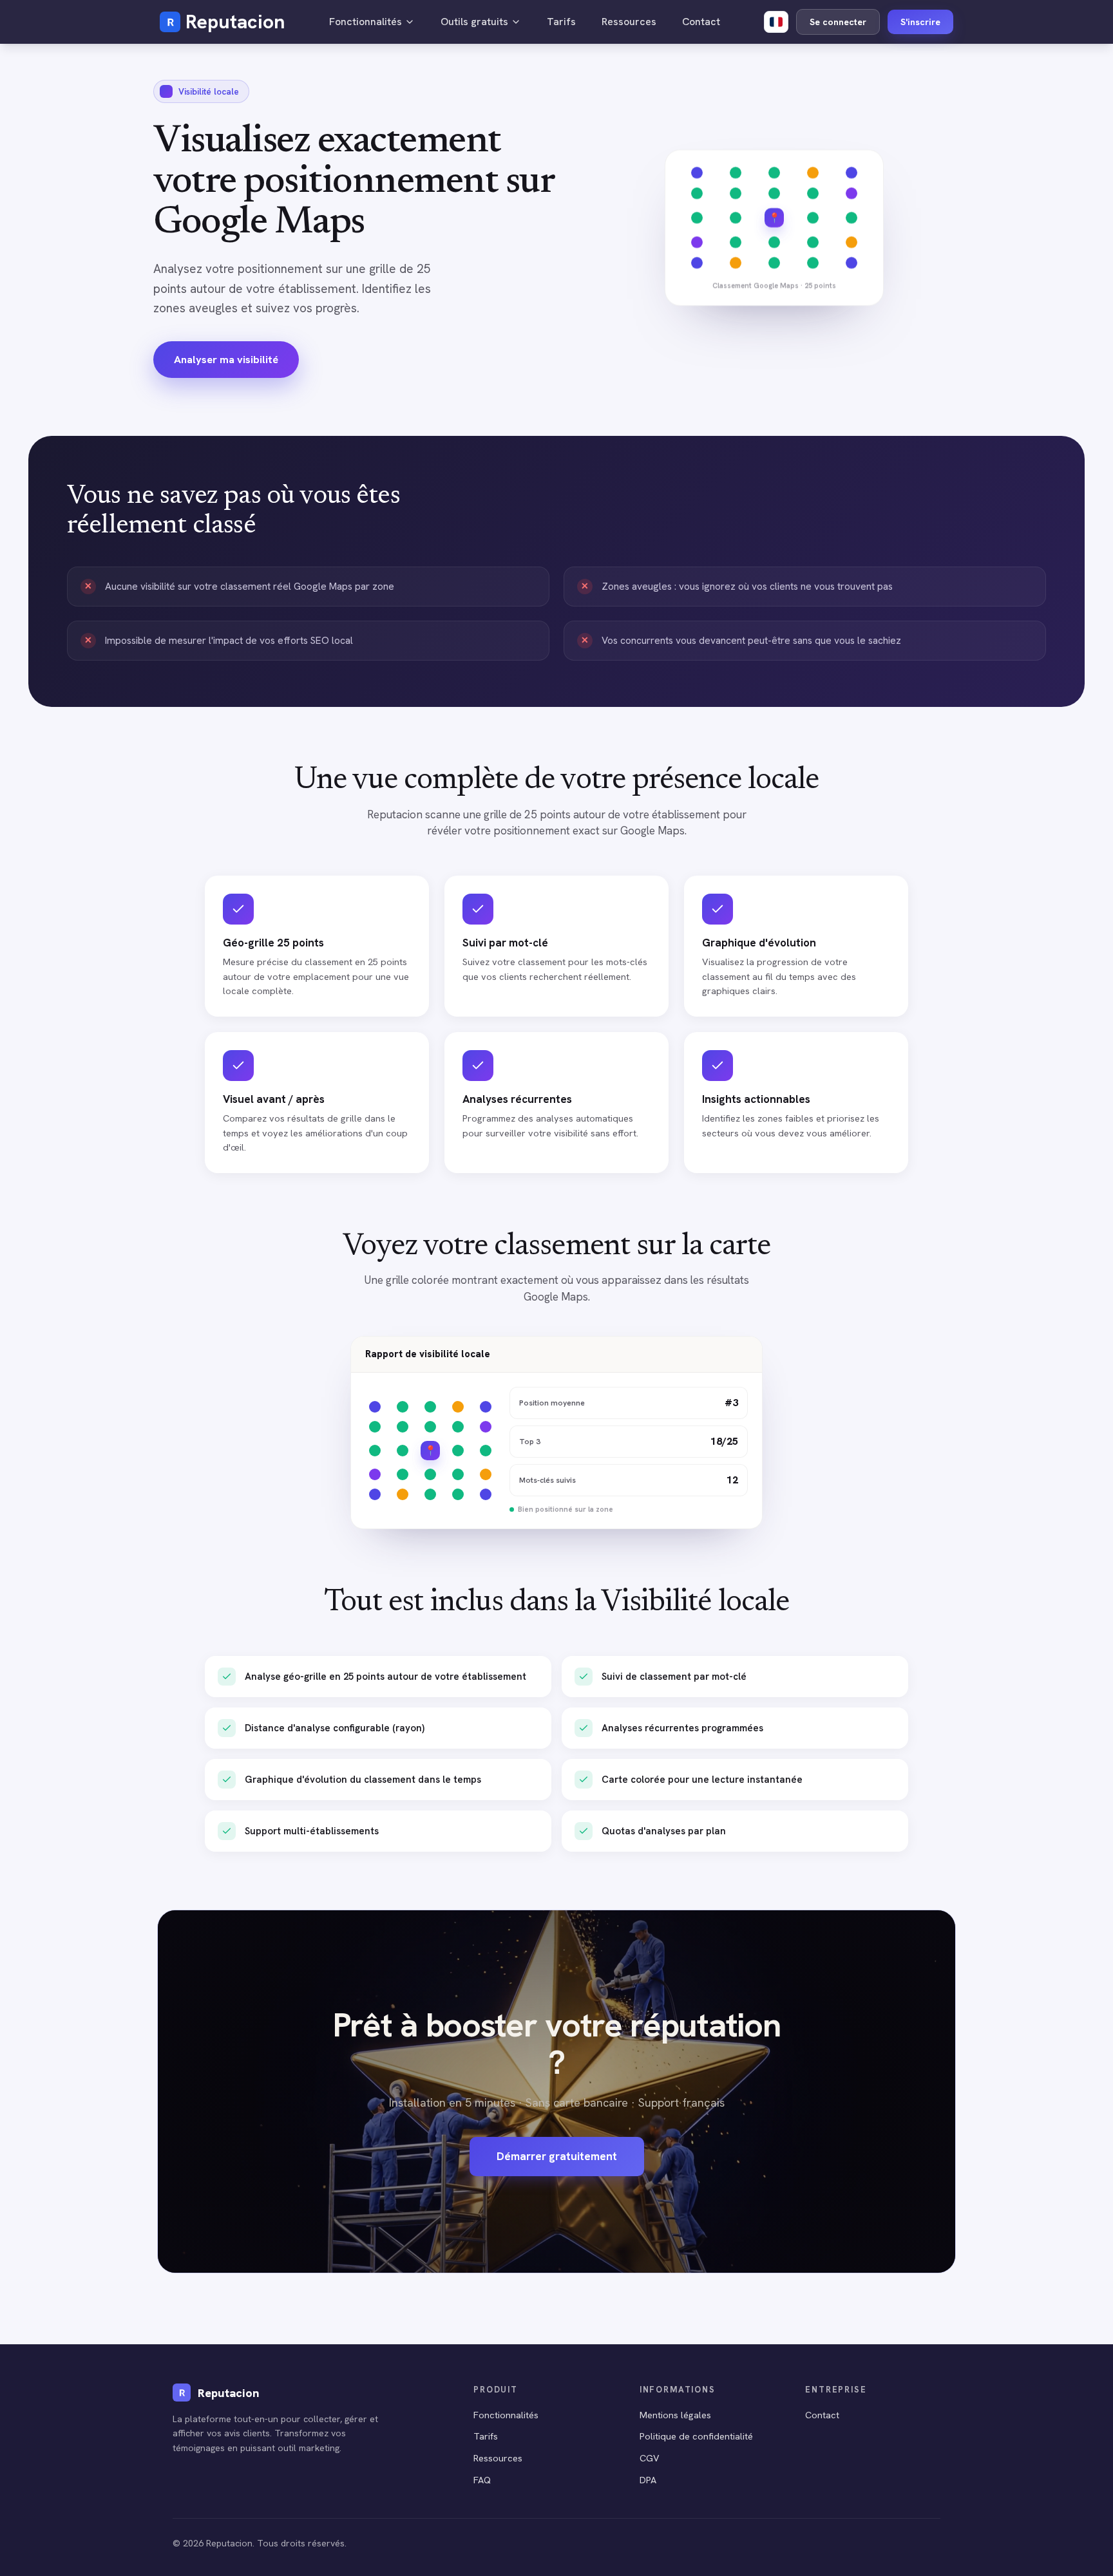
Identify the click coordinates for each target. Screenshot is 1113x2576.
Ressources (629, 22)
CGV (650, 2458)
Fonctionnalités (366, 22)
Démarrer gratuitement (557, 2156)
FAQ (482, 2480)
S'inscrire (920, 22)
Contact (701, 22)
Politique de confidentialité (696, 2436)
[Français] (776, 22)
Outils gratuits (474, 22)
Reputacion (235, 22)
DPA (648, 2480)
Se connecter (838, 22)
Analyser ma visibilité (226, 359)
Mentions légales (675, 2415)
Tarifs (561, 22)
